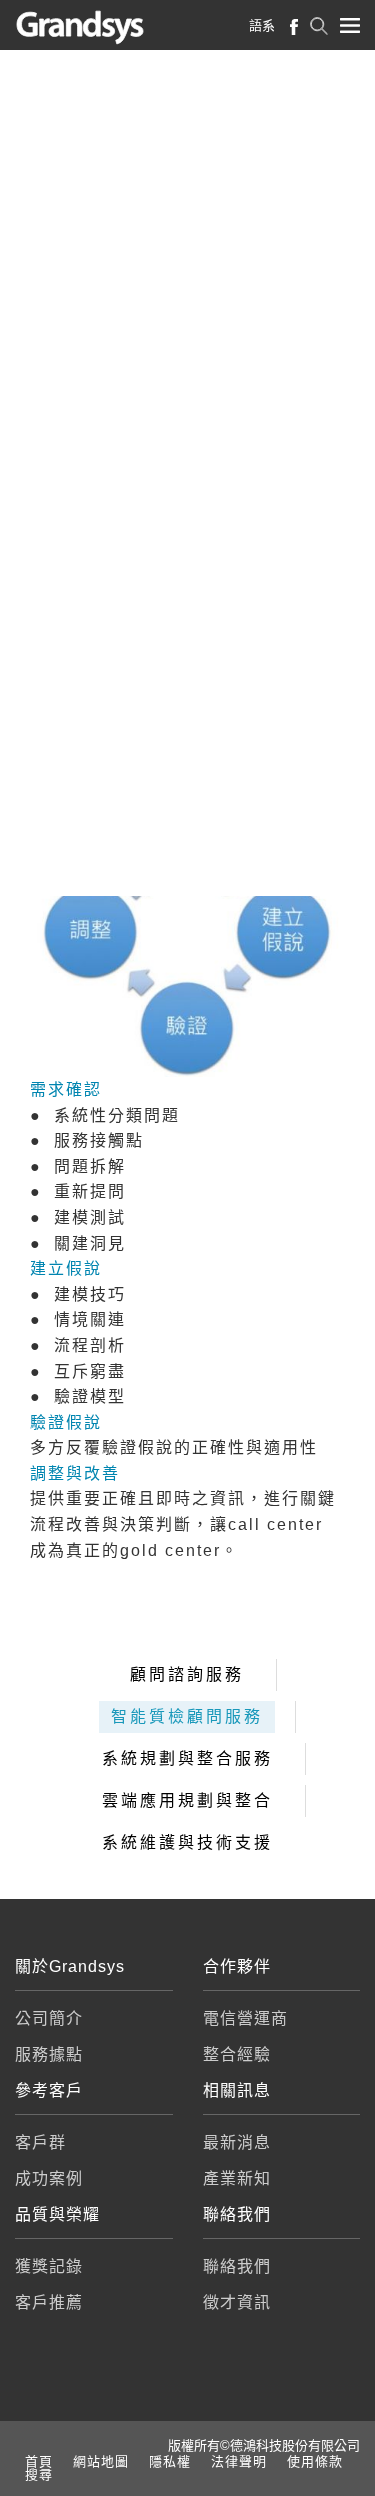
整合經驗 (237, 2054)
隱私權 (170, 2461)
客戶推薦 (49, 2302)
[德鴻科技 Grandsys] (97, 27)
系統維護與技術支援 (187, 1842)
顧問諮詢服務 (187, 1674)
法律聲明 (239, 2461)
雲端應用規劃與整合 (187, 1800)
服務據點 (49, 2054)
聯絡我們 (237, 2266)
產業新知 (237, 2178)
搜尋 (39, 2474)
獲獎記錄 (49, 2266)
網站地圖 (101, 2461)
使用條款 (315, 2461)
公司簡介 (49, 2018)
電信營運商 (245, 2018)
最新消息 (237, 2142)
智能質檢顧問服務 (187, 1716)
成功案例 (49, 2178)
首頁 (39, 2461)
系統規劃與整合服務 (187, 1758)
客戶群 (40, 2142)
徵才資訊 (237, 2302)
